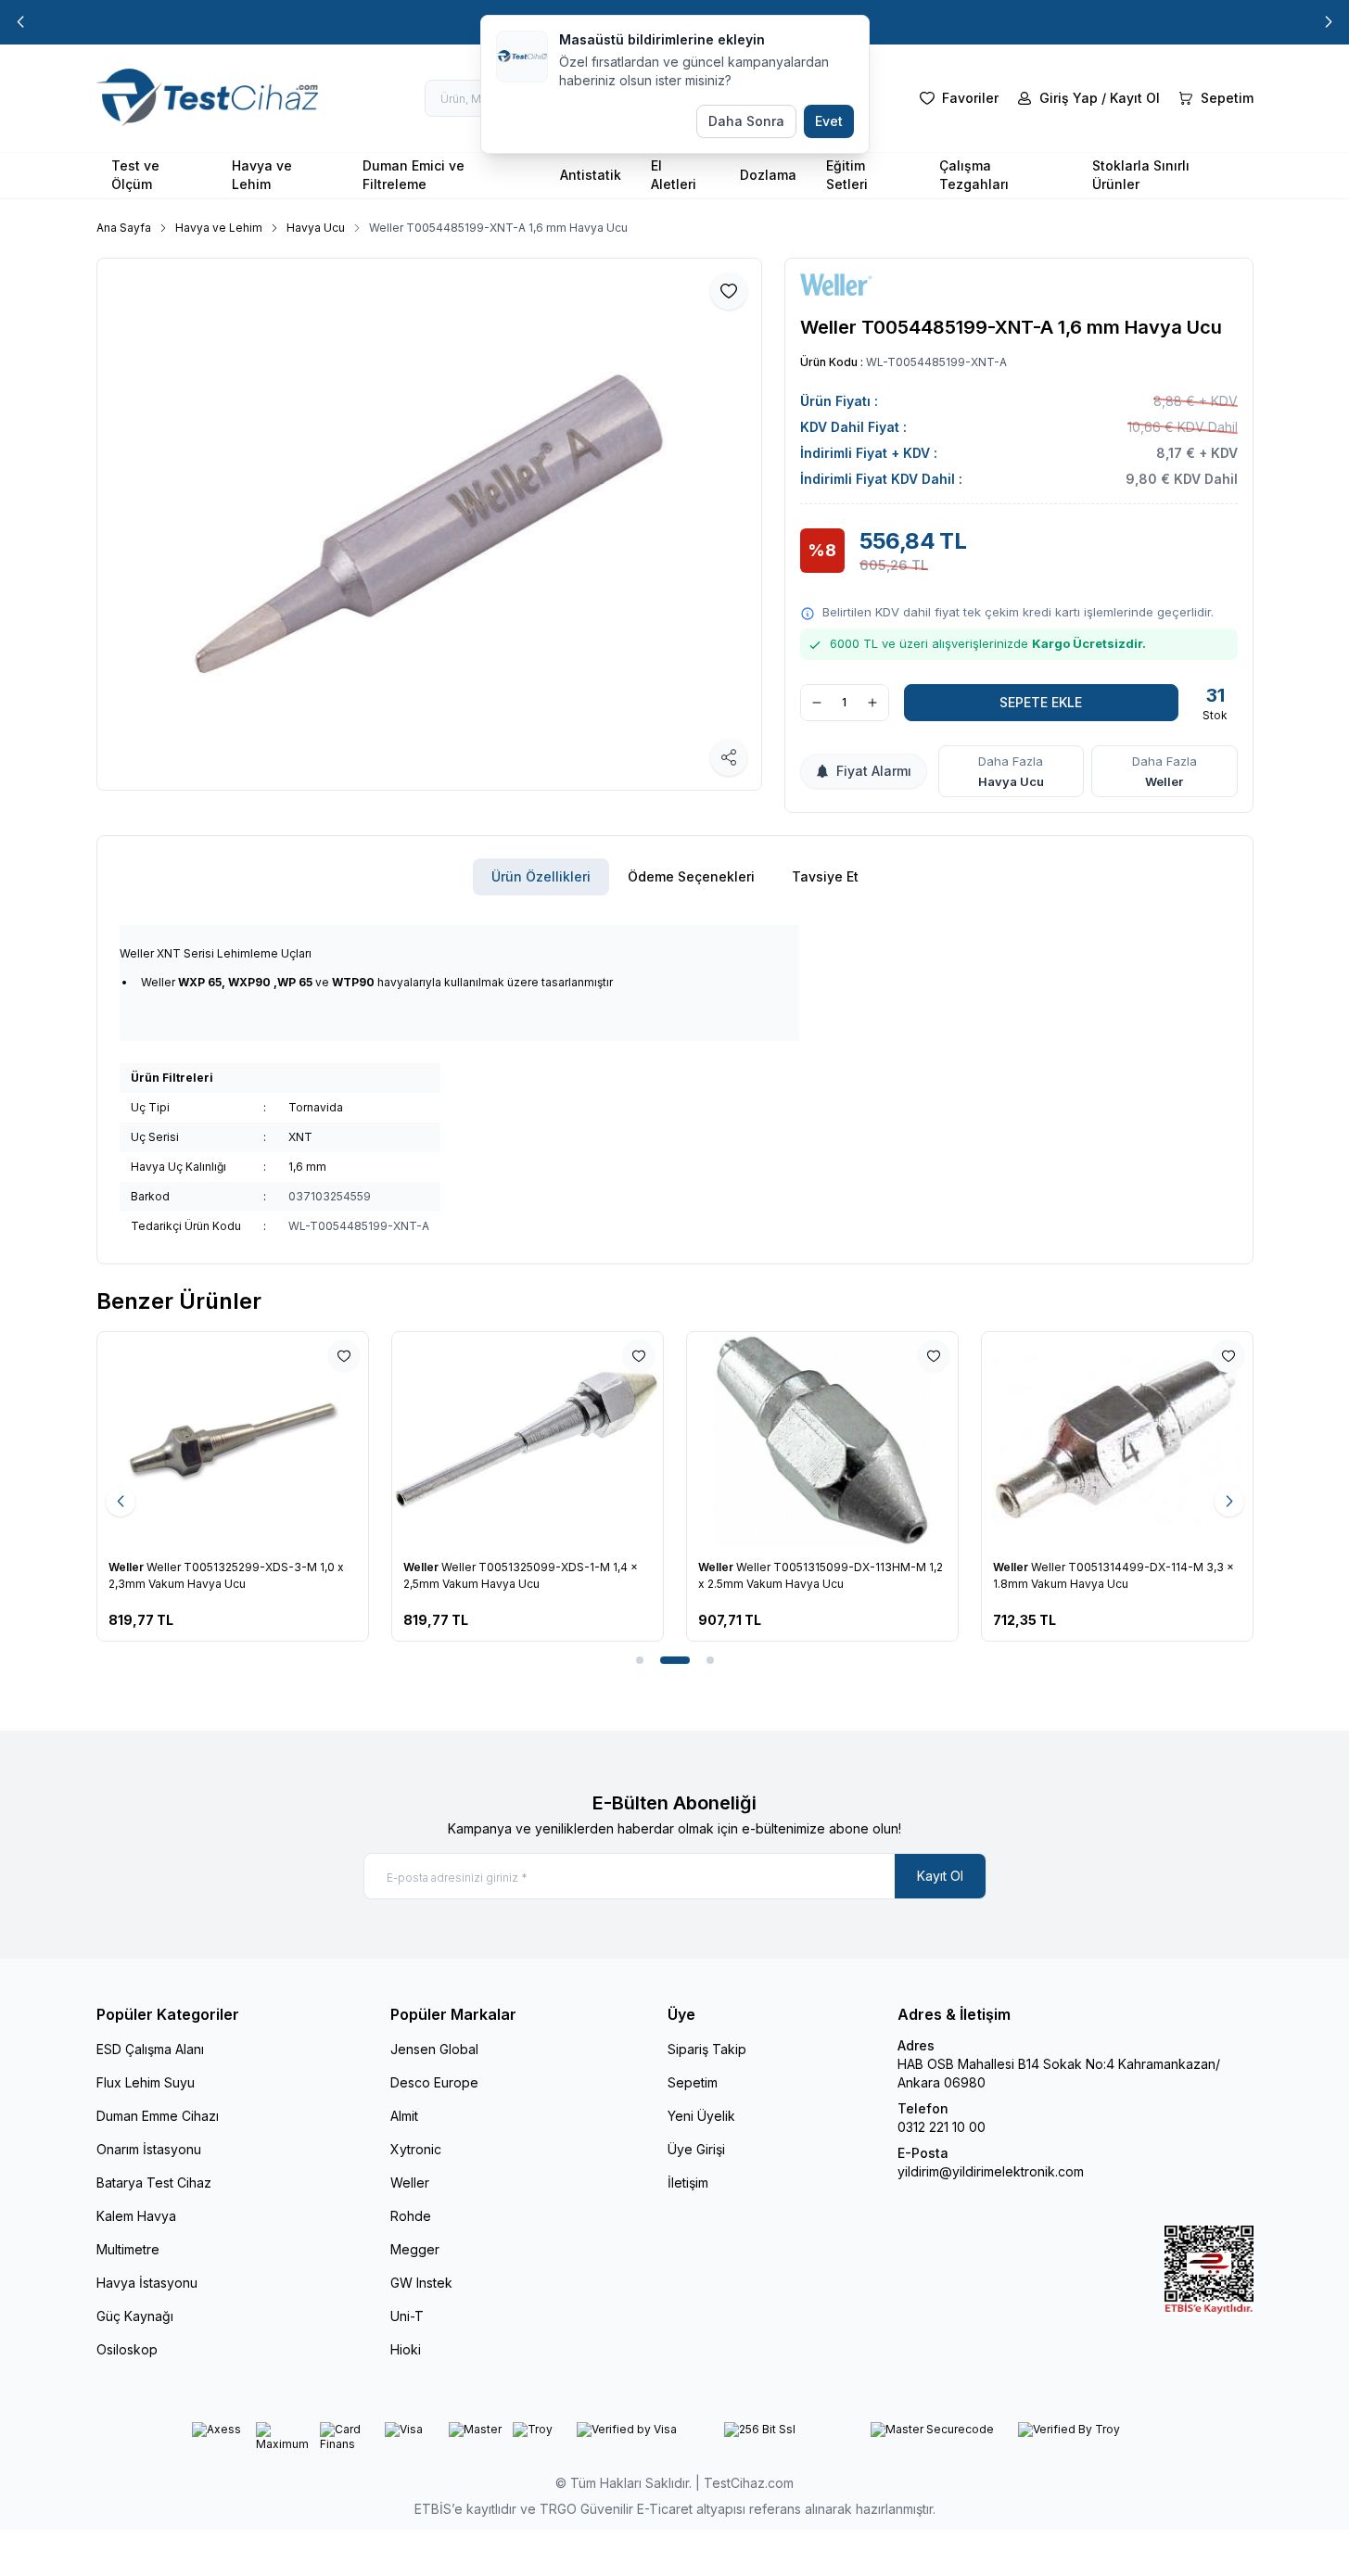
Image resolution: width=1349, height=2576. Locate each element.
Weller (1164, 781)
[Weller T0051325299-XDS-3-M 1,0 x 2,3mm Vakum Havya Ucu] (233, 1440)
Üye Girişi (696, 2149)
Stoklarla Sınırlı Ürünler (1141, 175)
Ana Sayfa (124, 228)
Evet (829, 121)
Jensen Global (434, 2049)
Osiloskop (127, 2349)
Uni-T (407, 2316)
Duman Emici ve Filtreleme (414, 175)
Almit (404, 2116)
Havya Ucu (316, 228)
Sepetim (693, 2082)
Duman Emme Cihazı (158, 2116)
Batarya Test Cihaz (154, 2183)
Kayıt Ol (940, 1876)
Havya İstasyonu (147, 2283)
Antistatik (591, 175)
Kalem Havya (136, 2216)
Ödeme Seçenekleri (691, 876)
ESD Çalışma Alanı (150, 2049)
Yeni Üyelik (701, 2116)
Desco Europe (434, 2082)
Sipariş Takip (707, 2049)
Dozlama (768, 175)
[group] (429, 524)
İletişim (688, 2183)
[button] (20, 22)
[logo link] (208, 98)
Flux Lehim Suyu (146, 2082)
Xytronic (416, 2149)
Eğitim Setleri (847, 175)
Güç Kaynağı (135, 2316)
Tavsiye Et (825, 876)
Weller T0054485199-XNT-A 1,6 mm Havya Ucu (498, 228)
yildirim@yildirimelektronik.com (991, 2171)
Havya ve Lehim (262, 175)
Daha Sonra (746, 121)
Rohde (411, 2216)
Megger (415, 2249)
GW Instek (421, 2283)
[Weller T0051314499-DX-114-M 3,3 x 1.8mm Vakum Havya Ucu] (1117, 1440)
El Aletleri (674, 175)
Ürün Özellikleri (541, 876)
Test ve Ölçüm (135, 175)
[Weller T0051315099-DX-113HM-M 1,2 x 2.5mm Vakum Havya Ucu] (822, 1440)
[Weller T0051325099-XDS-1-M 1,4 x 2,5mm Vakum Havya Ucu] (528, 1440)
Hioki (406, 2349)
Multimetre (128, 2249)
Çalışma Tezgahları (974, 175)
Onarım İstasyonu (149, 2149)
